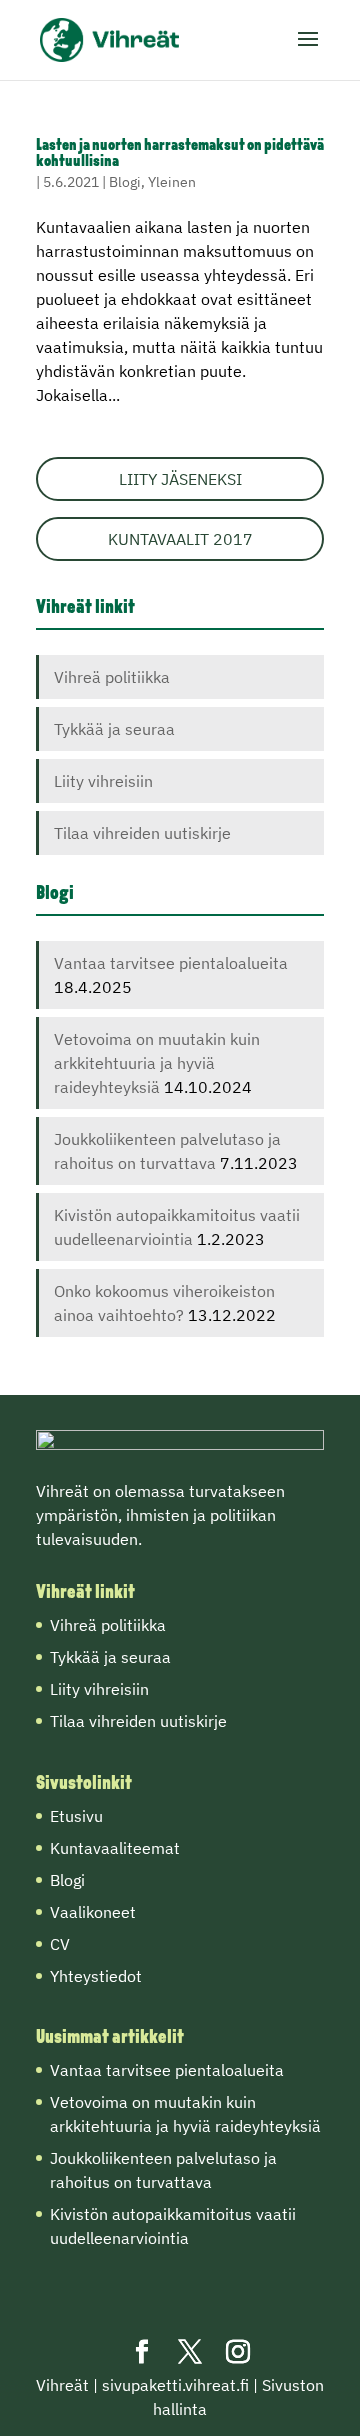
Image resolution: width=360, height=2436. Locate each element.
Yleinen (172, 182)
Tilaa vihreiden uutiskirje (142, 833)
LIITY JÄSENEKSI (180, 479)
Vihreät (62, 2385)
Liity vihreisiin (103, 781)
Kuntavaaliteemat (115, 1848)
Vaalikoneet (93, 1912)
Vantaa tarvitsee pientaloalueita (171, 963)
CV (60, 1944)
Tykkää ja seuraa (114, 729)
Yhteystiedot (96, 1976)
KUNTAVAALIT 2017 (180, 539)
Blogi (125, 182)
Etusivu (76, 1816)
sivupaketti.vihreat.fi (175, 2385)
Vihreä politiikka (112, 677)
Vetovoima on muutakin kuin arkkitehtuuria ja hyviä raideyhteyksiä (157, 1063)
